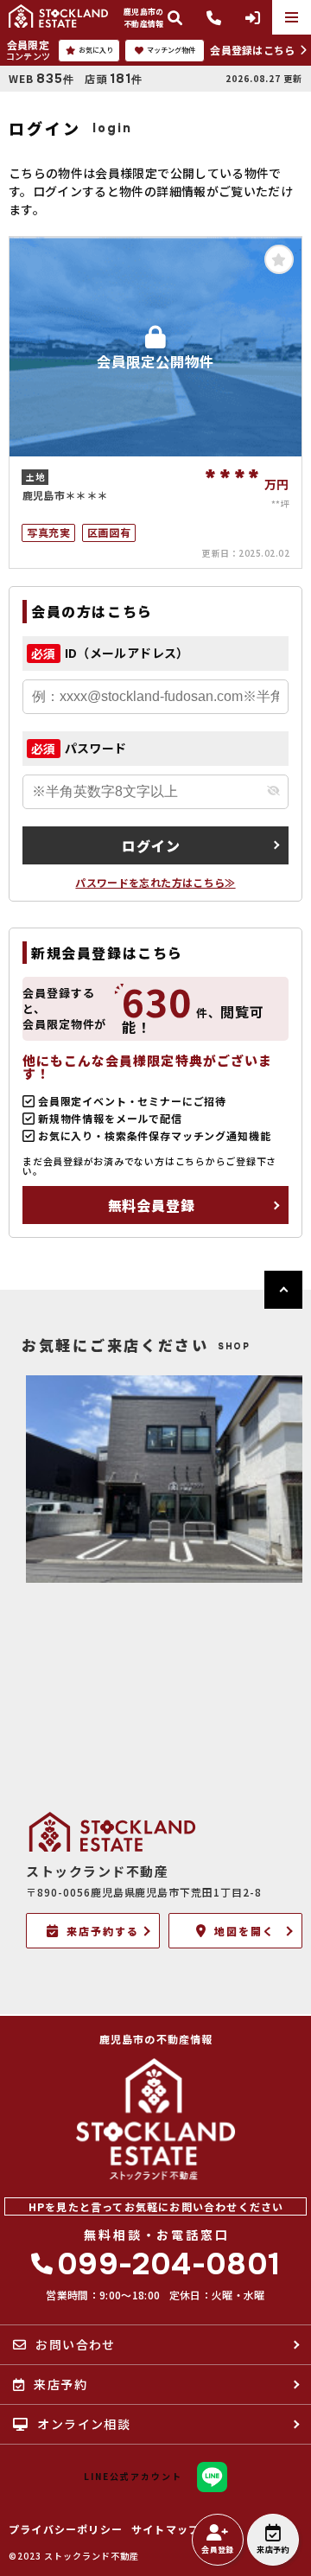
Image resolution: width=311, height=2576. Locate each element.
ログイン (151, 845)
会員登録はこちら (252, 50)
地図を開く (244, 1931)
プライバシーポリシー (66, 2529)
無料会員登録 (152, 1205)
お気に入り (96, 50)
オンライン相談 (84, 2424)
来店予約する (103, 1931)
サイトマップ (165, 2529)
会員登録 (217, 2550)
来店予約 (273, 2550)
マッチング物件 (171, 50)
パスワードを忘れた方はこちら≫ (155, 882)
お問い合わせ (75, 2344)
